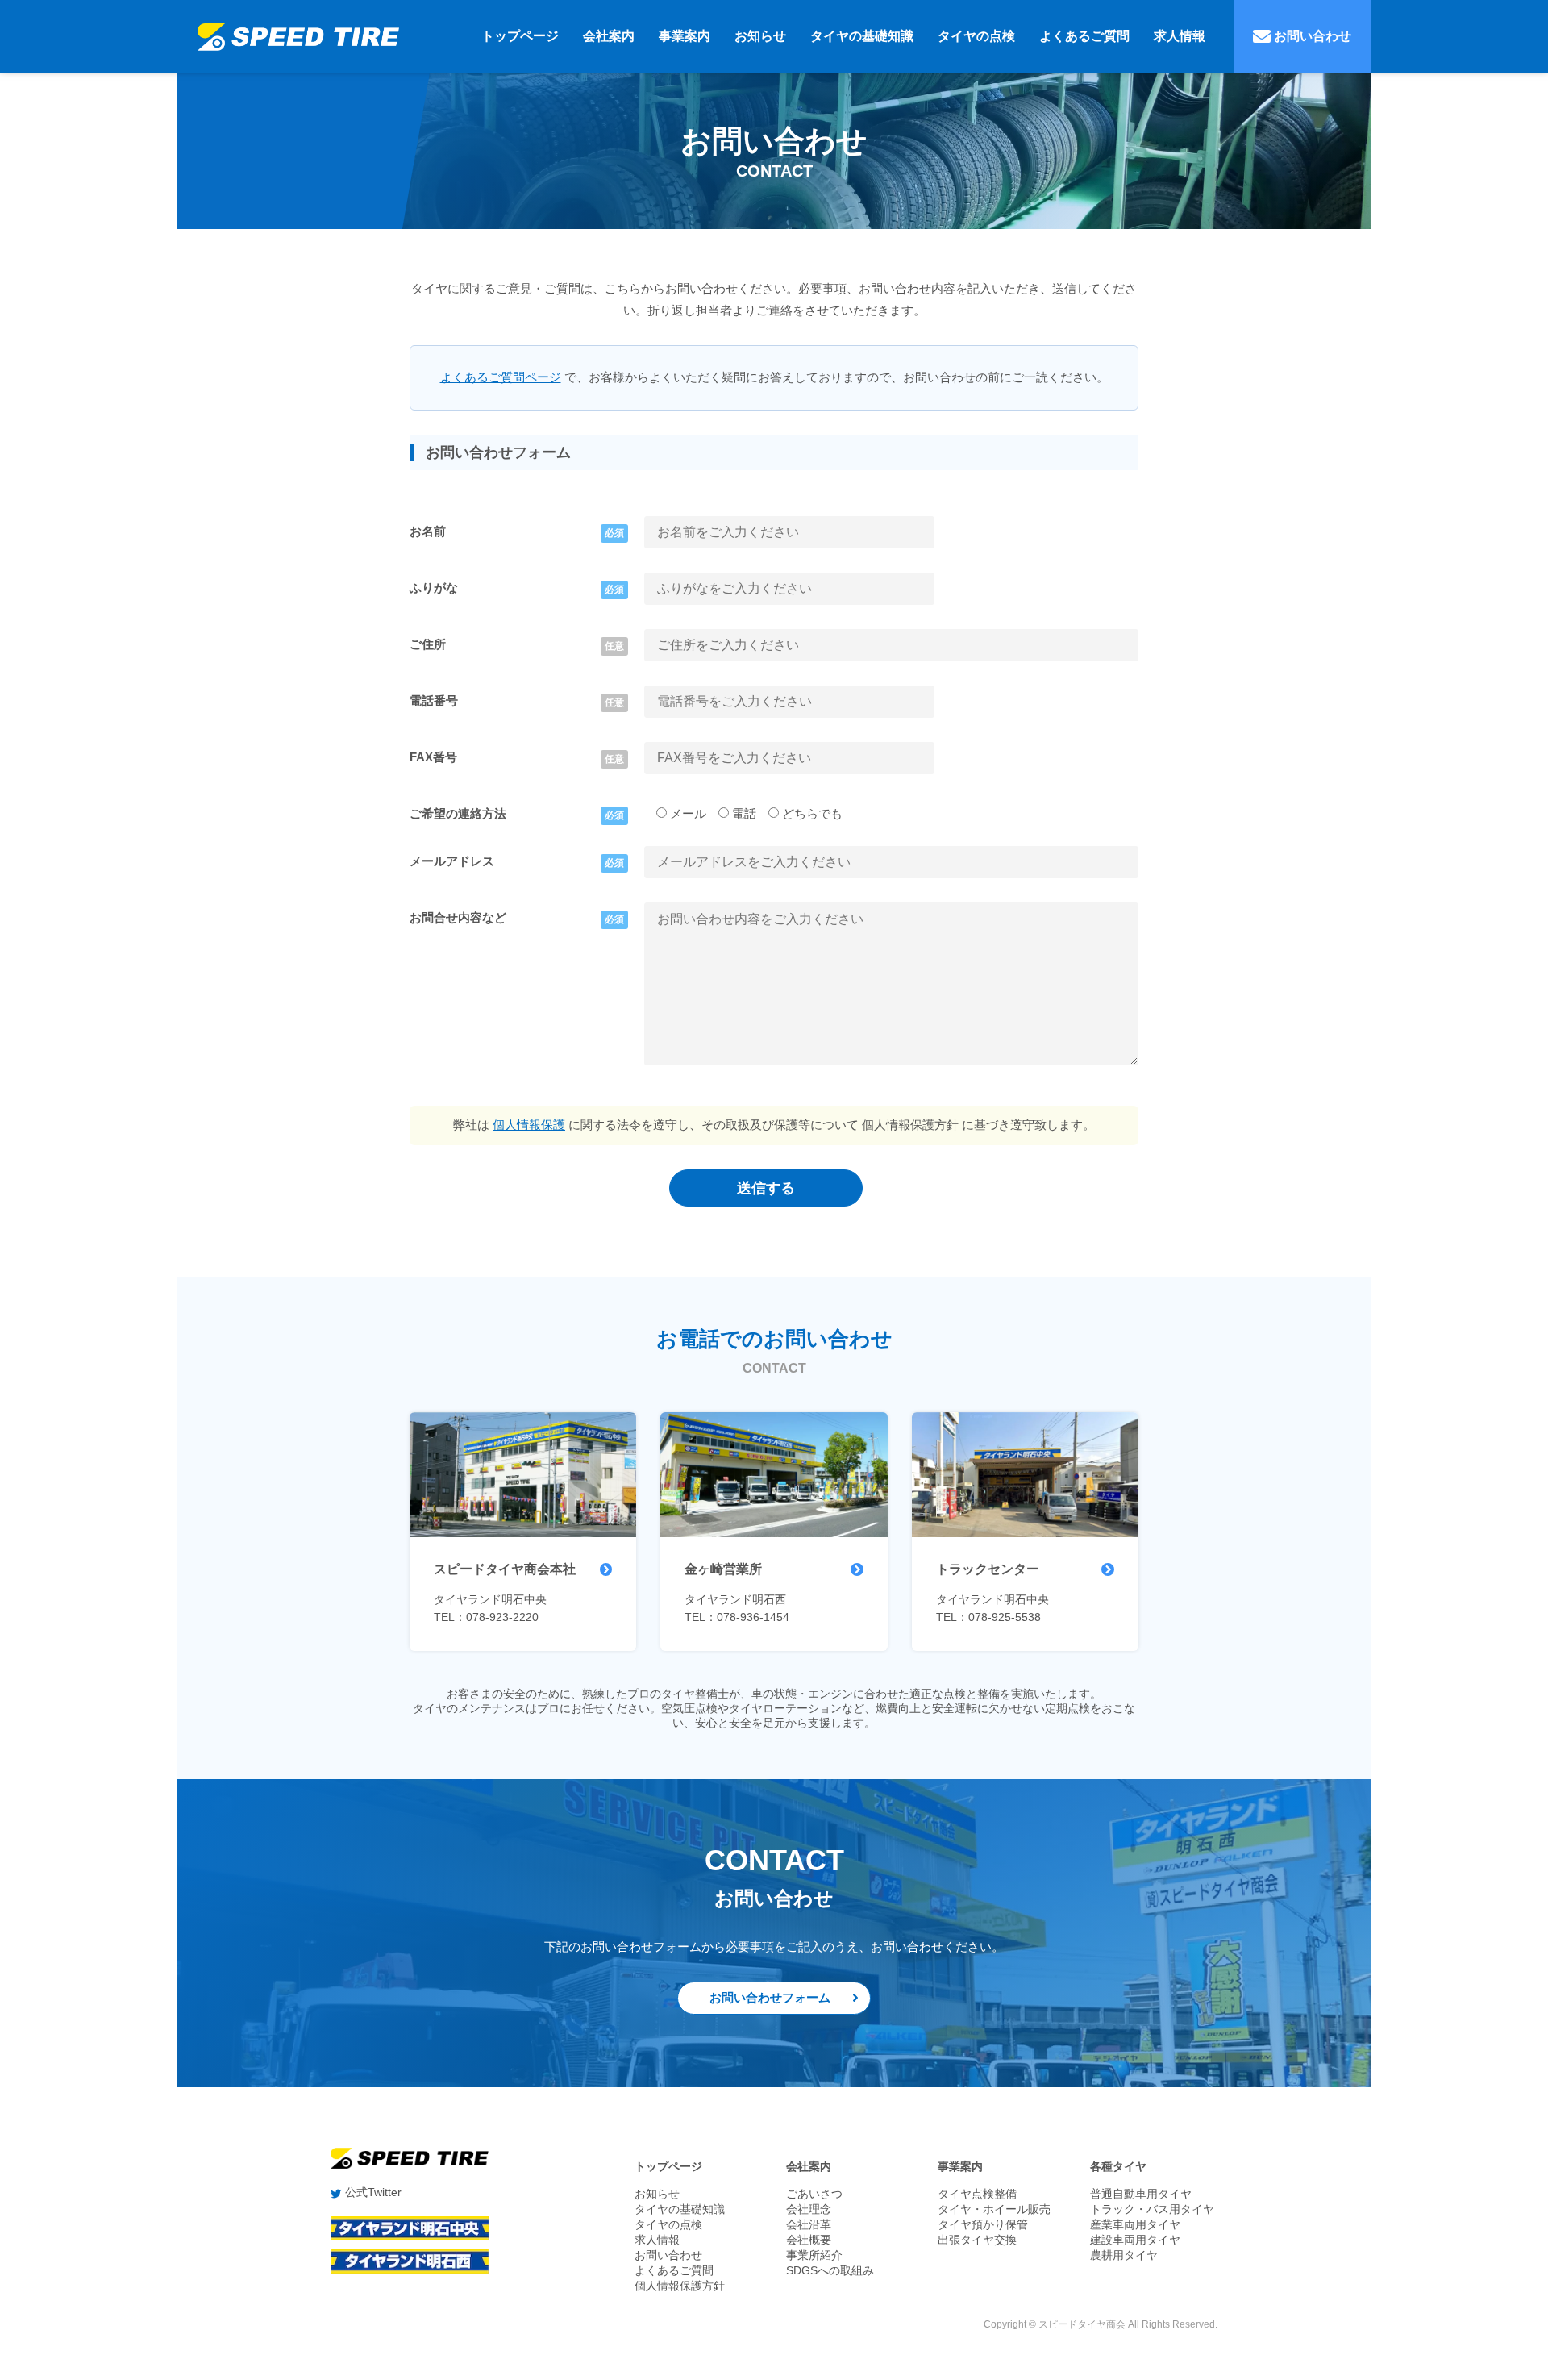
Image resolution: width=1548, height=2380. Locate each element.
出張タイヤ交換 (977, 2240)
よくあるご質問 (1084, 36)
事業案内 (685, 36)
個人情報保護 (529, 1125)
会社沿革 (809, 2224)
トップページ (520, 36)
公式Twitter (372, 2192)
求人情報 (1180, 36)
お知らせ (760, 36)
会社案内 (609, 36)
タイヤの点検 (976, 36)
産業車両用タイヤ (1135, 2224)
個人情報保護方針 (680, 2286)
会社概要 (809, 2240)
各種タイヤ (1118, 2166)
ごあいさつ (814, 2194)
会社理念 (809, 2209)
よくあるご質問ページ (501, 377)
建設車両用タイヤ (1135, 2240)
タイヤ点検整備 (977, 2194)
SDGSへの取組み (830, 2270)
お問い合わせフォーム (770, 1997)
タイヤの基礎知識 (862, 36)
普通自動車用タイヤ (1141, 2194)
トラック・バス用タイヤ (1152, 2209)
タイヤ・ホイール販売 (994, 2209)
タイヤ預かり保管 (983, 2224)
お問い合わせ (1311, 36)
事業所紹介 (814, 2255)
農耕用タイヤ (1124, 2255)
